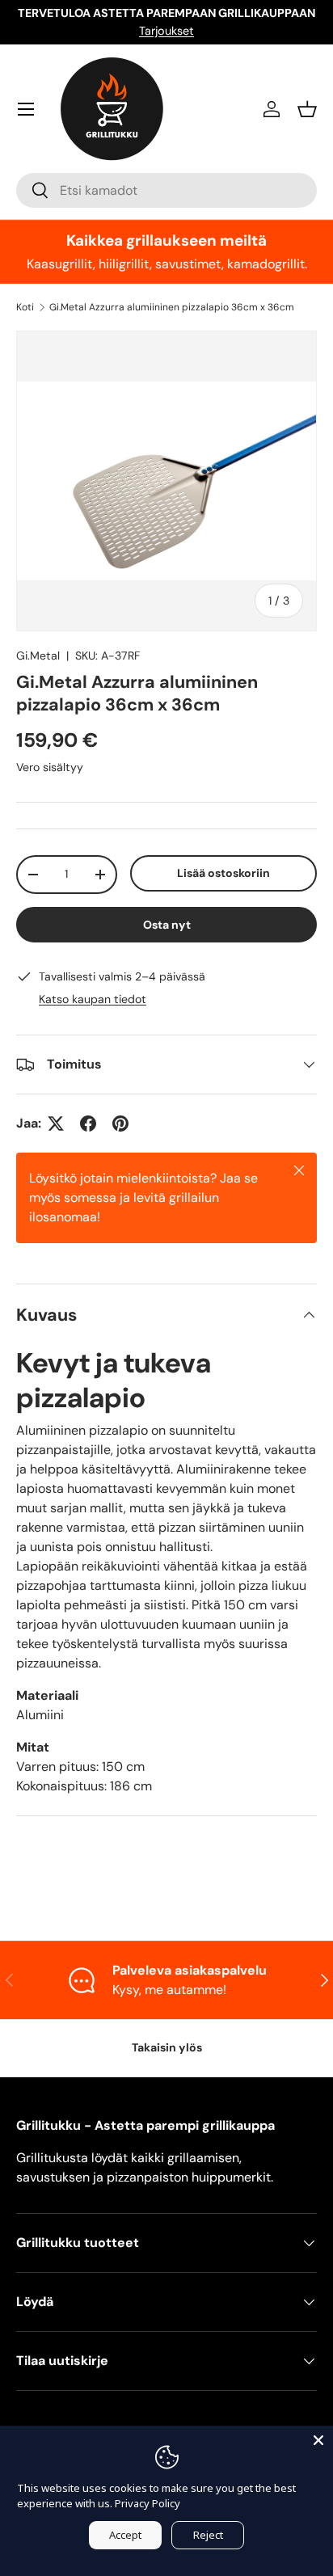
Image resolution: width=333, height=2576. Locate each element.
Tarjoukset (166, 31)
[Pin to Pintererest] (120, 1124)
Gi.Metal (38, 656)
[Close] (318, 2440)
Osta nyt (167, 925)
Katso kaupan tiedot (93, 999)
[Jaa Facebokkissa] (88, 1124)
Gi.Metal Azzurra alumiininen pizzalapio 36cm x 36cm (172, 307)
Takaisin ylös (167, 2047)
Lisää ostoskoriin (223, 873)
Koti (25, 307)
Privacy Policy (148, 2503)
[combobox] (166, 190)
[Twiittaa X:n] (56, 1124)
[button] (307, 109)
